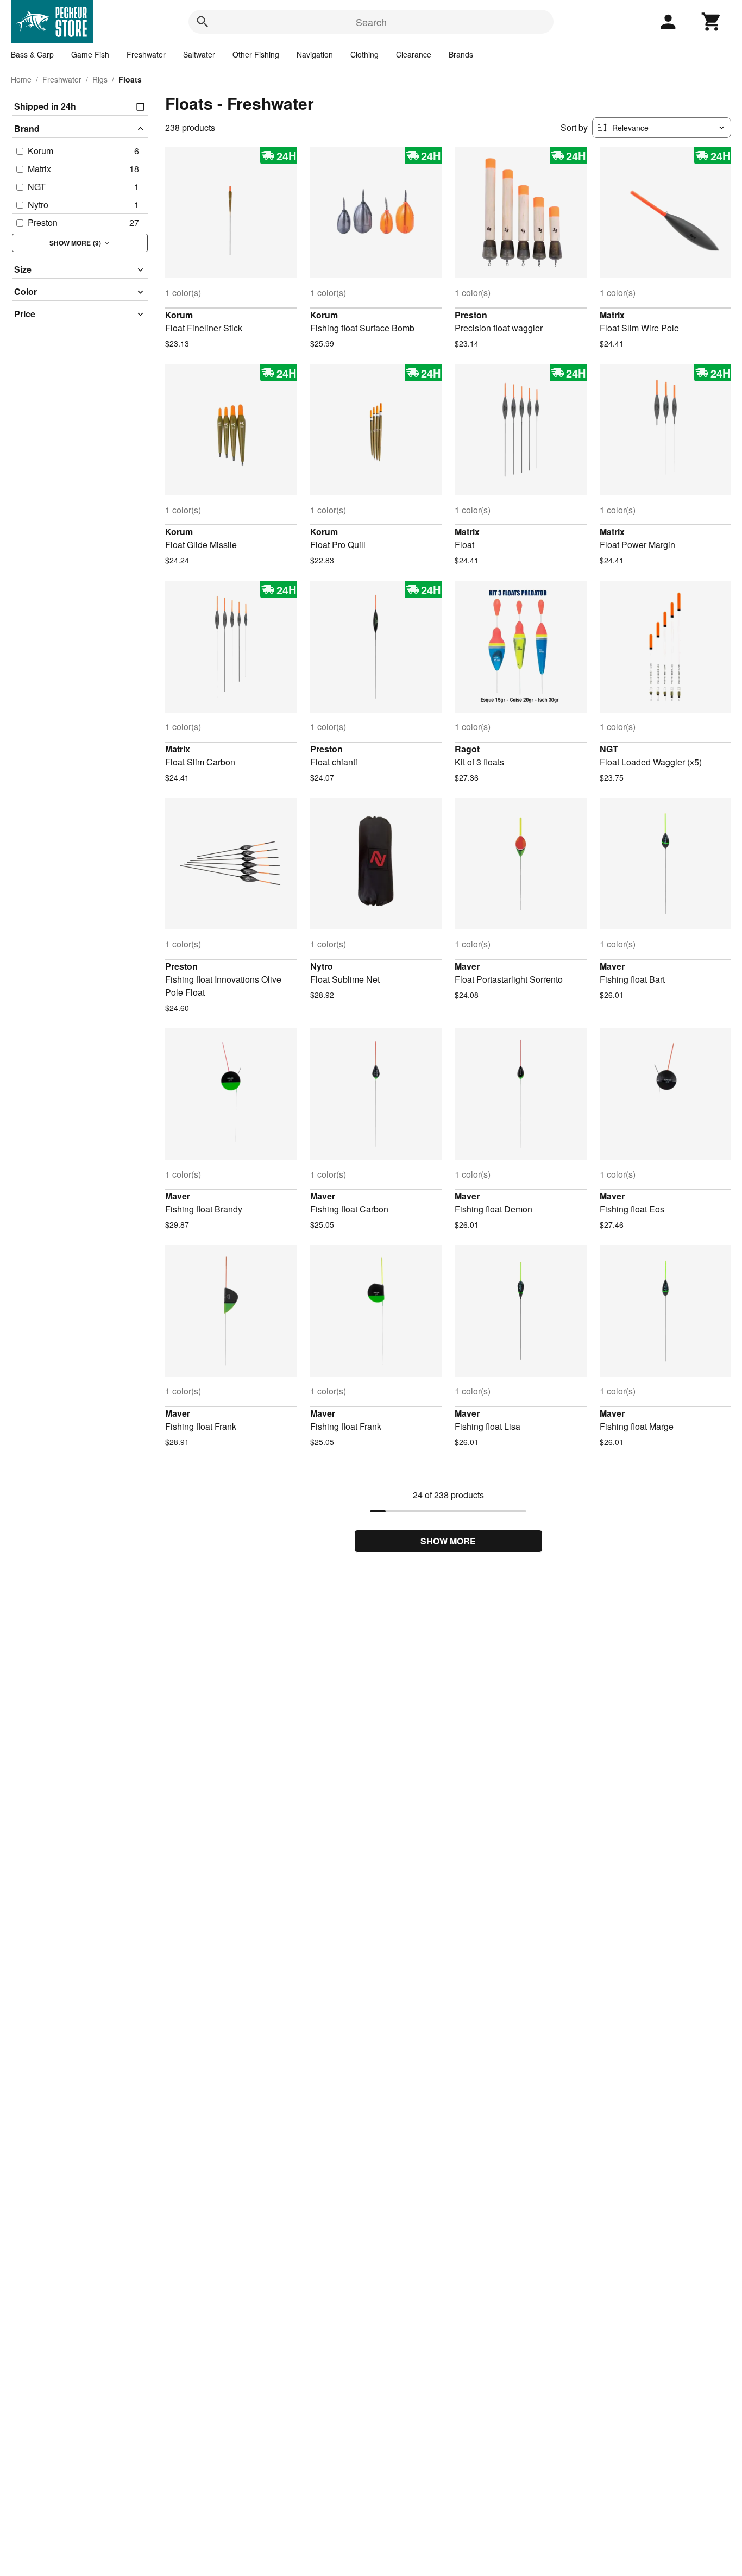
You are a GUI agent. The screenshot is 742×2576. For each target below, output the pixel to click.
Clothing (364, 54)
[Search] (203, 22)
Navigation (315, 54)
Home (21, 79)
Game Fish (90, 54)
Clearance (414, 54)
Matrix (612, 315)
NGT (609, 749)
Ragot (467, 749)
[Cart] (712, 22)
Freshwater (146, 54)
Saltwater (199, 54)
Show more (448, 1541)
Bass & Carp (32, 54)
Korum (179, 315)
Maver (467, 966)
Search (371, 22)
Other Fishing (256, 54)
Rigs (100, 79)
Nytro (322, 966)
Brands (461, 54)
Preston (471, 315)
